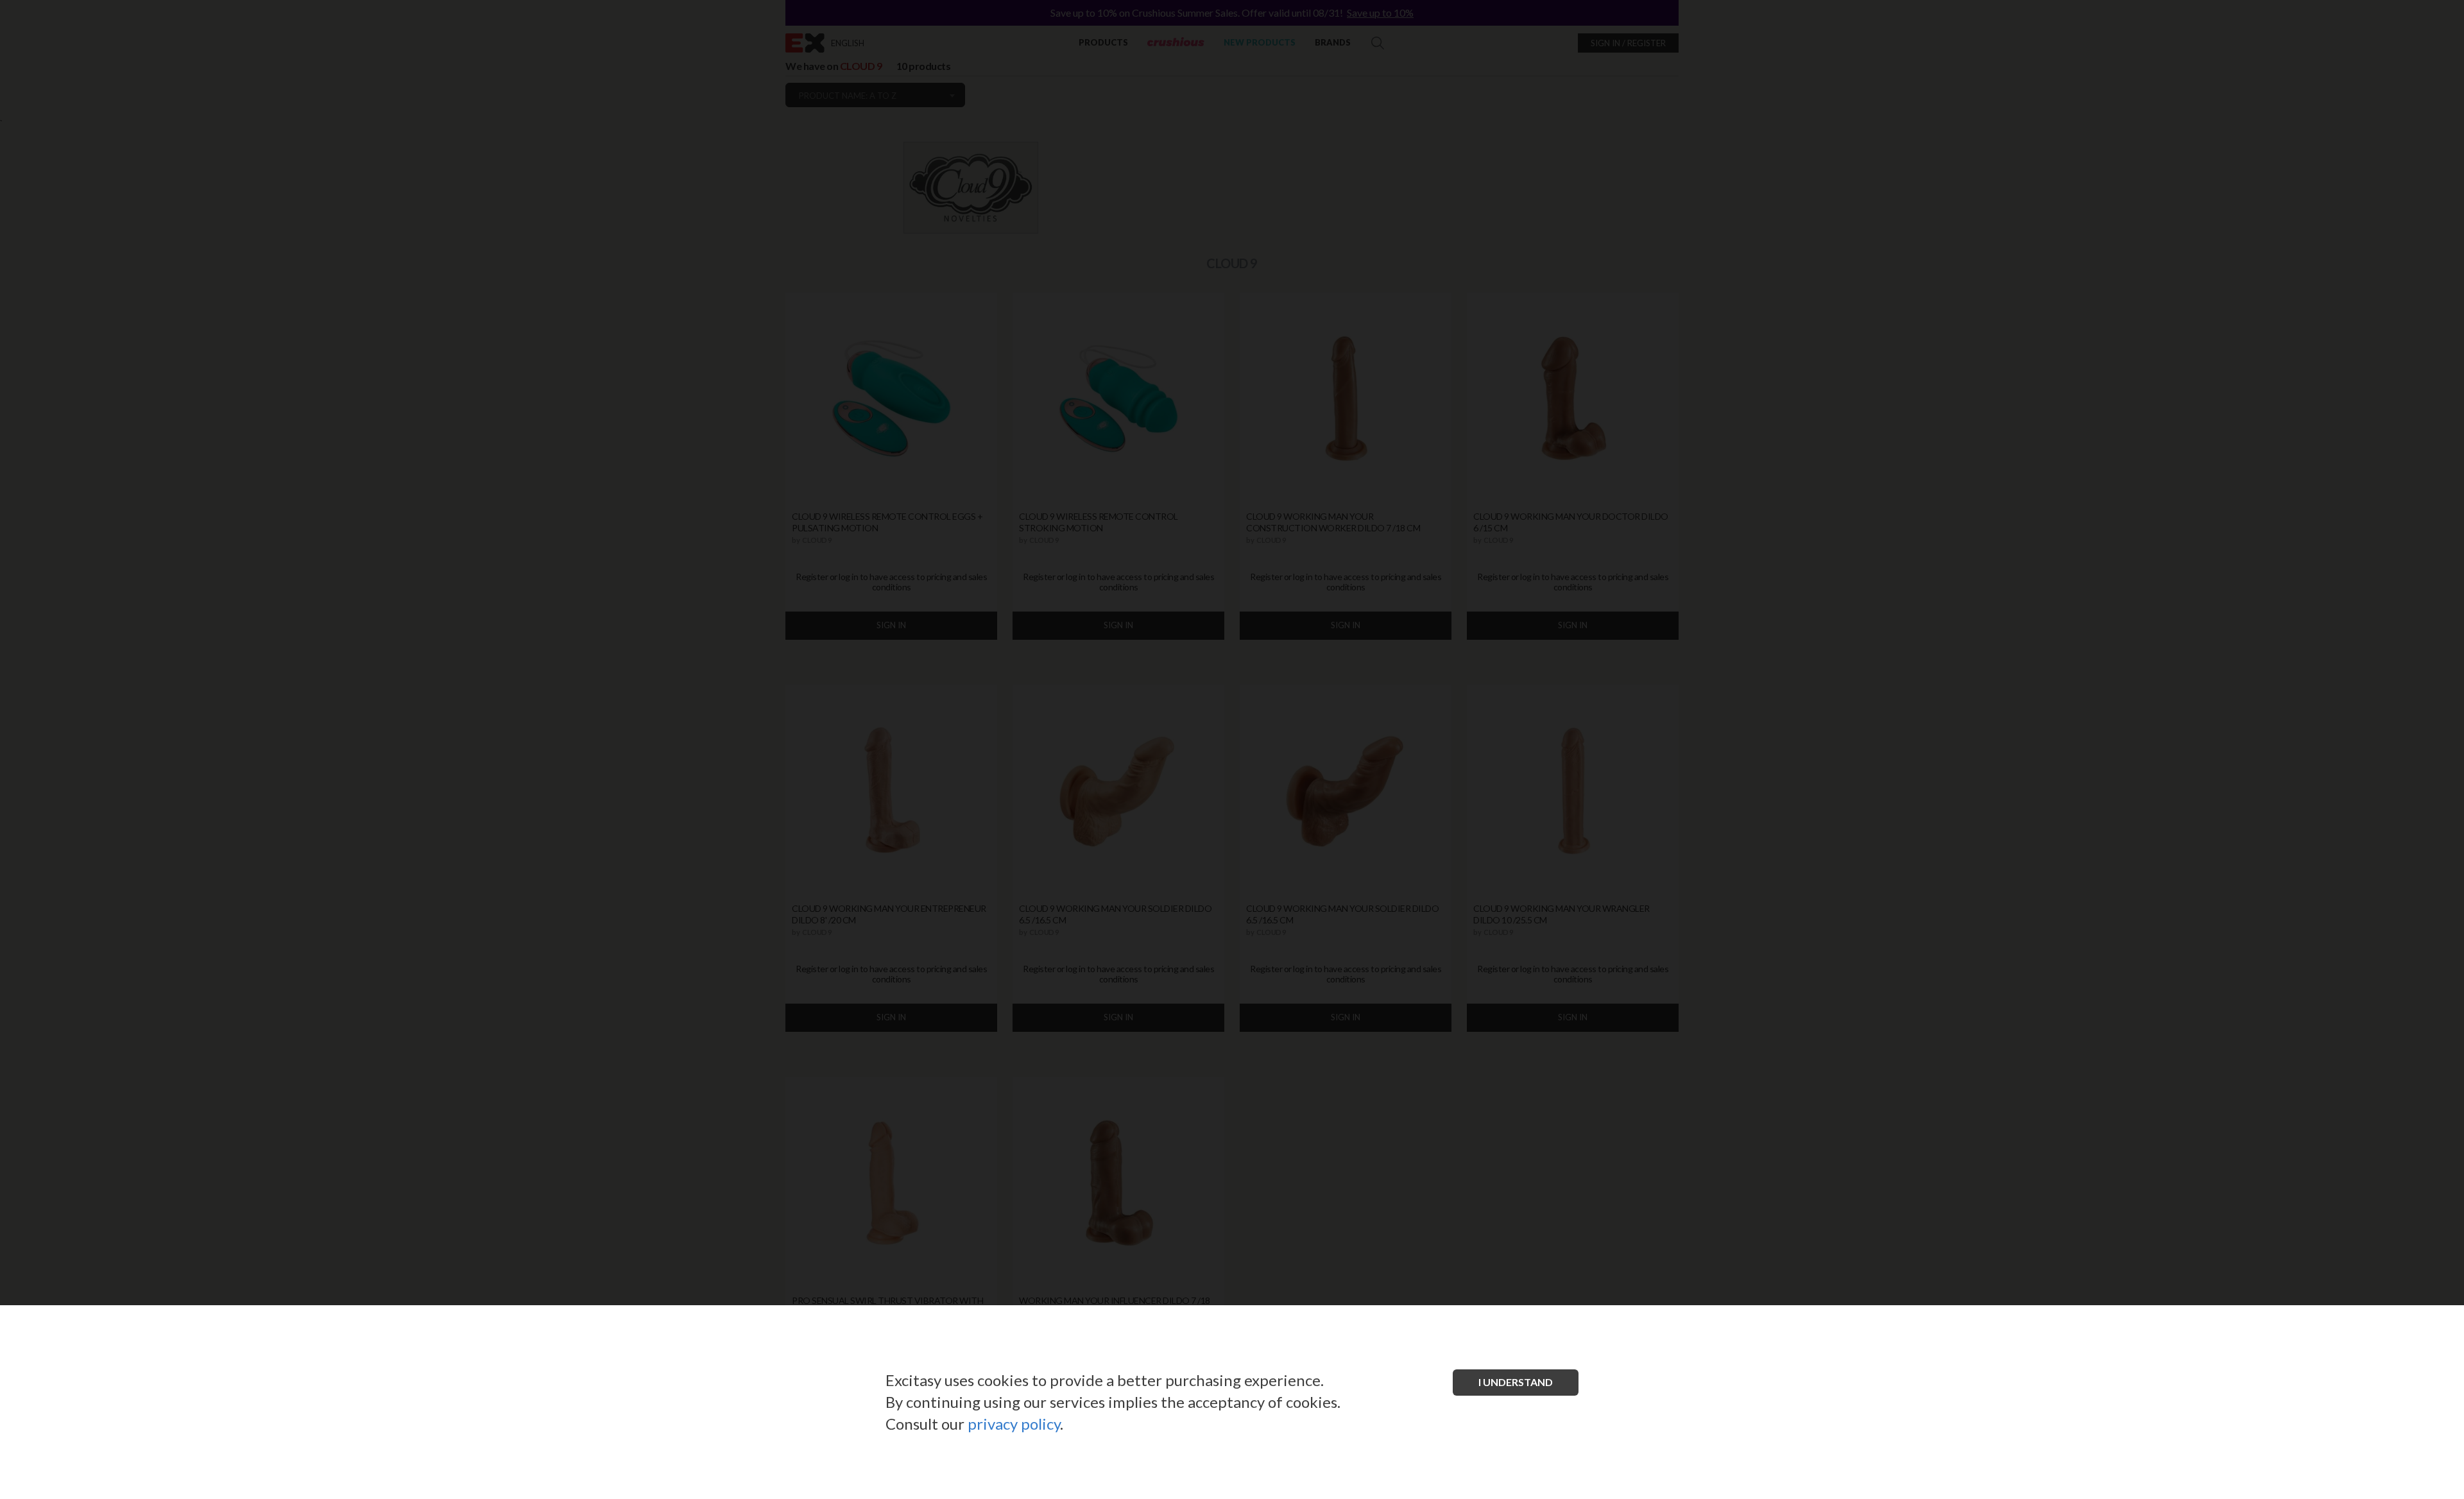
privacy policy (1014, 1424)
